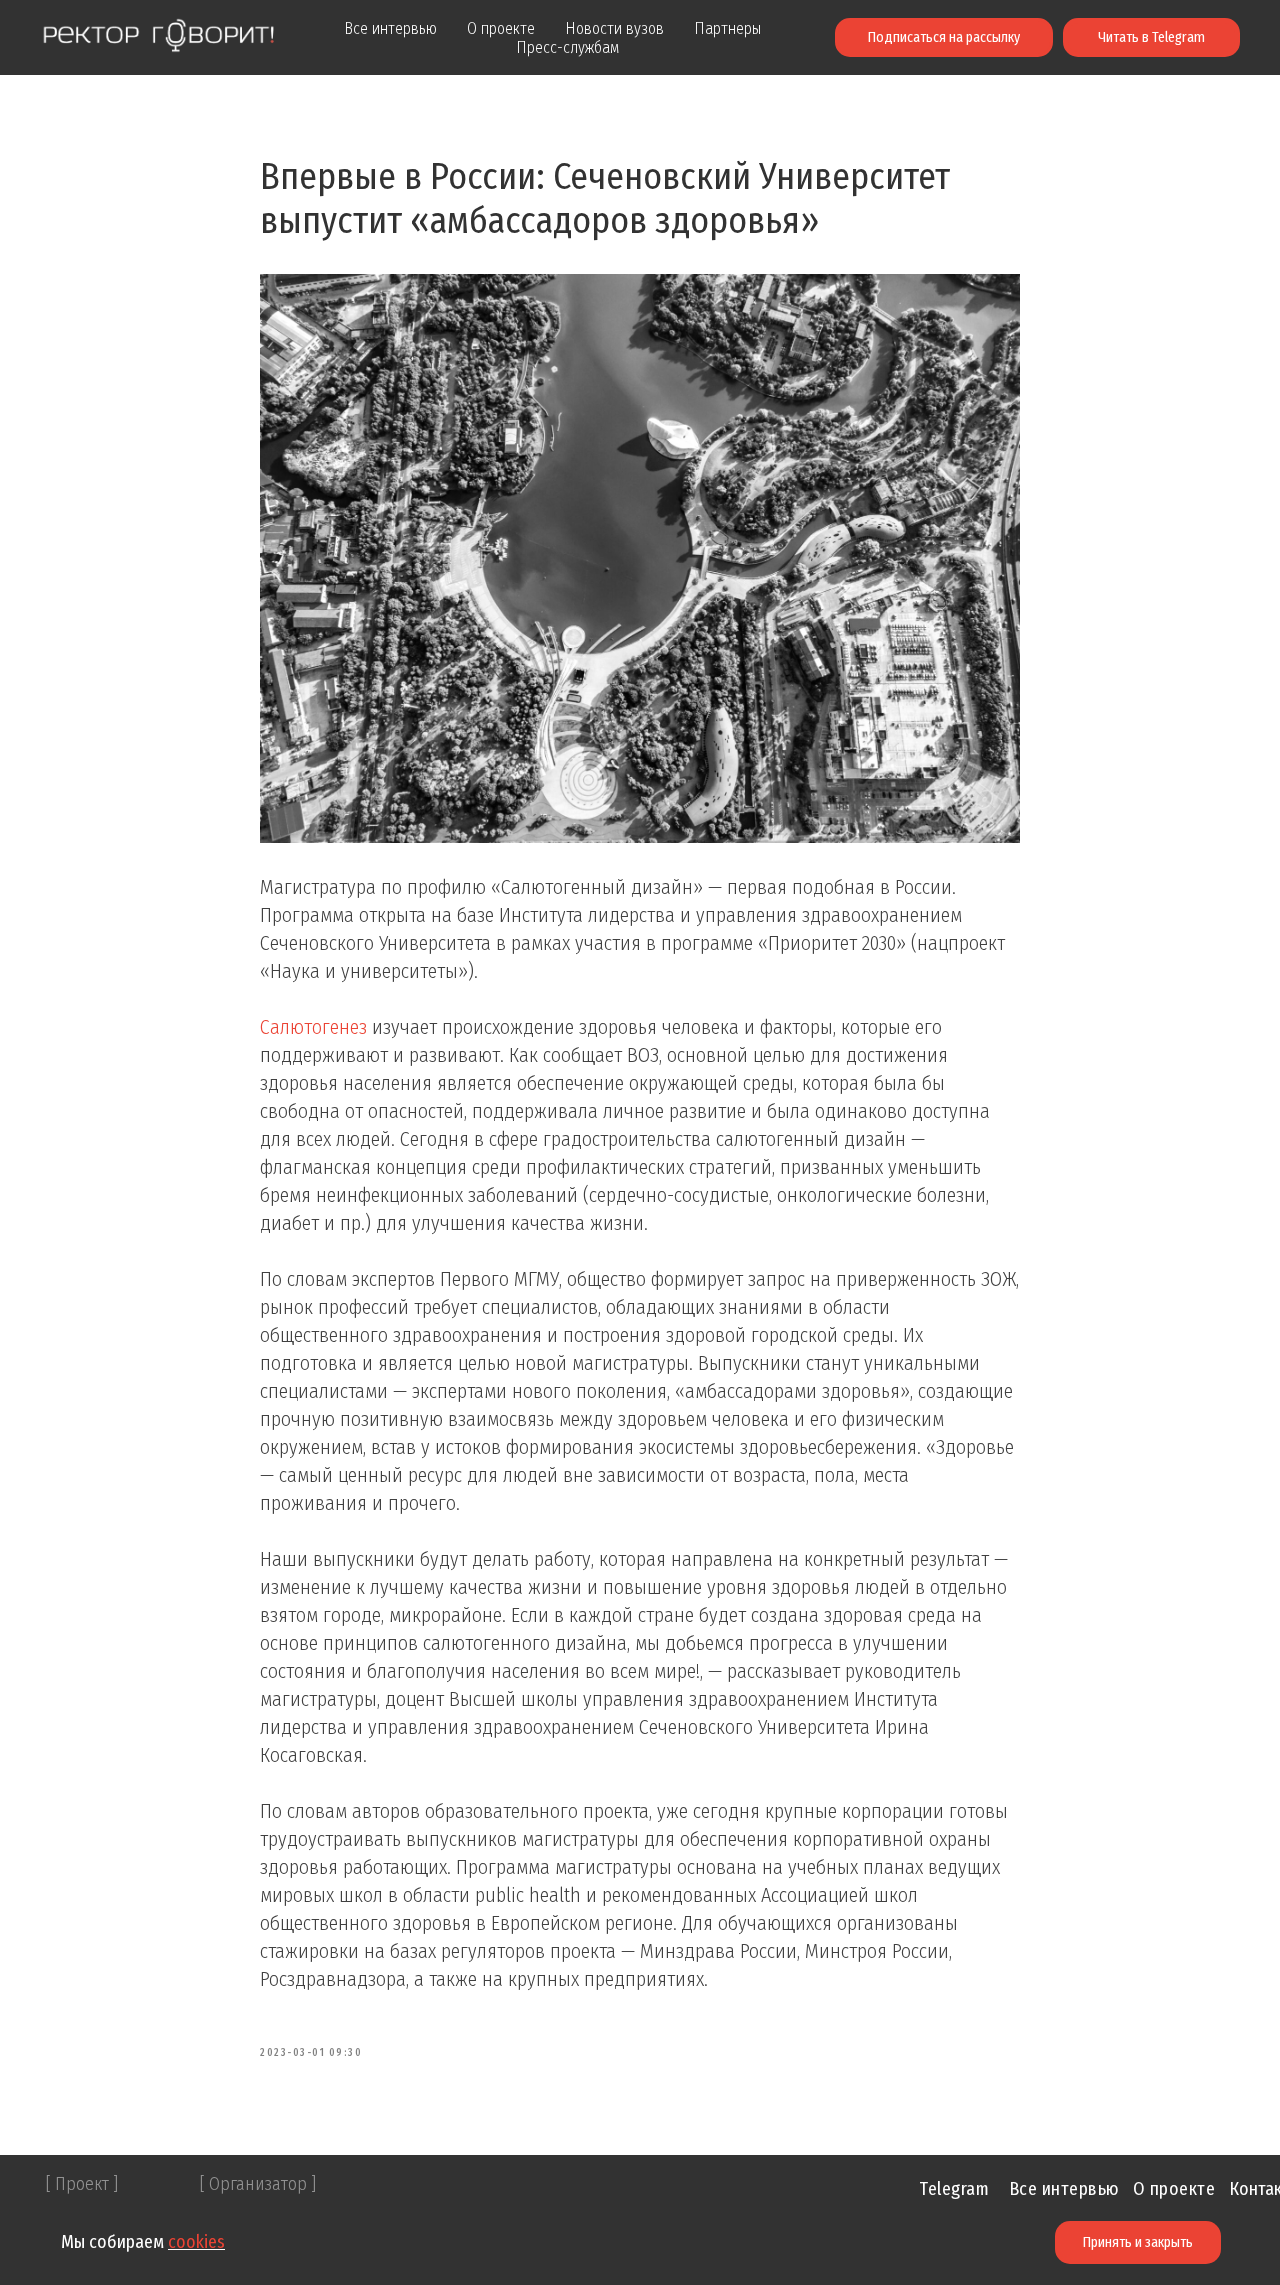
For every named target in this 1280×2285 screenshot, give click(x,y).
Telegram (954, 2189)
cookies (196, 2242)
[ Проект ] (82, 2184)
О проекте (501, 28)
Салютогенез (313, 1027)
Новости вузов (614, 28)
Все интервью (390, 28)
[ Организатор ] (258, 2184)
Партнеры (727, 28)
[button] (944, 38)
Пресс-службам (567, 47)
